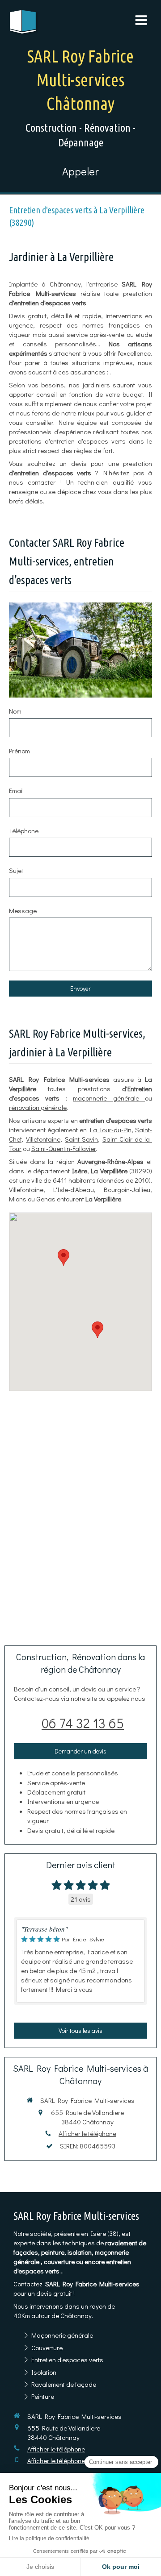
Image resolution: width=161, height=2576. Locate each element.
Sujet (16, 870)
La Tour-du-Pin (111, 1130)
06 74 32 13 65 (83, 1723)
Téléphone (24, 831)
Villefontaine (43, 1139)
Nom (15, 711)
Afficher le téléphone (87, 2133)
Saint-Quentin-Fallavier (64, 1148)
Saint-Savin (81, 1139)
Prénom (19, 751)
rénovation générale (38, 1107)
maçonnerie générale (109, 1098)
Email (16, 790)
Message (23, 910)
